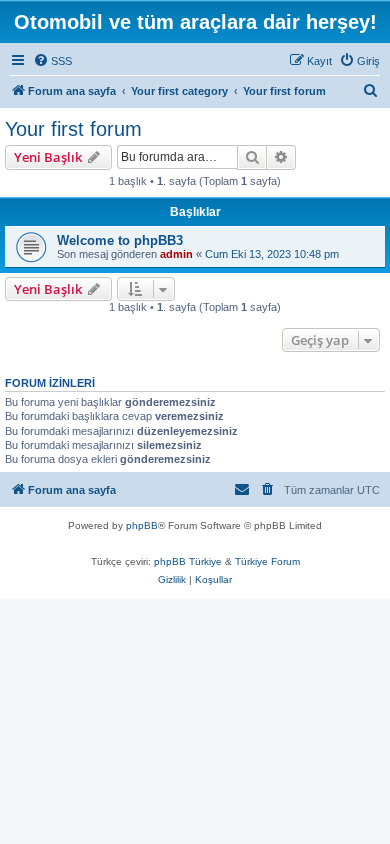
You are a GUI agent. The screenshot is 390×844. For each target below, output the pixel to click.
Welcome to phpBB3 (120, 240)
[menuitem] (52, 61)
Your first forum (73, 129)
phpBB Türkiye (188, 561)
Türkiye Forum (267, 561)
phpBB (142, 525)
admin (176, 254)
